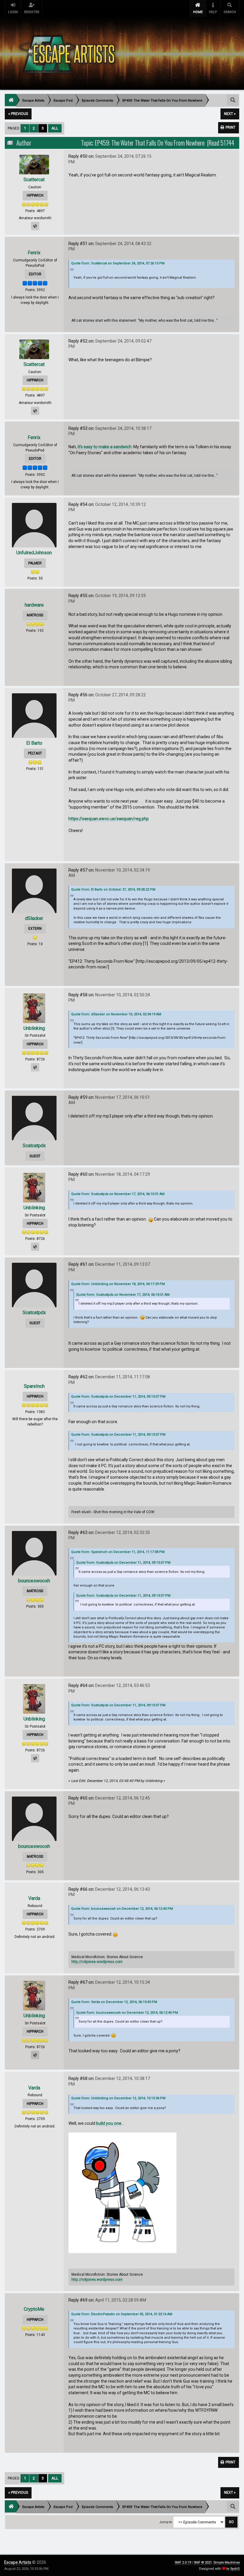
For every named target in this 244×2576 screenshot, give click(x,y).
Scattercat (34, 180)
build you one (109, 2123)
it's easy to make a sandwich (105, 447)
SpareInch (34, 1386)
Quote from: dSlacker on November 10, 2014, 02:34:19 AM (116, 1014)
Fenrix (34, 253)
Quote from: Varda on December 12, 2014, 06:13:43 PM (114, 2002)
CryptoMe (34, 2309)
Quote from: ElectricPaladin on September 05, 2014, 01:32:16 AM (122, 2314)
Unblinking (34, 1028)
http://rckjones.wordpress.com (97, 1962)
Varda (34, 1898)
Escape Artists (18, 2562)
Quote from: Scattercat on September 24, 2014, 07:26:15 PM (118, 263)
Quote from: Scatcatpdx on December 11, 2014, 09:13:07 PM (118, 1397)
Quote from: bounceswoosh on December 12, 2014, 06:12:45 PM (122, 1909)
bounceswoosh (34, 1581)
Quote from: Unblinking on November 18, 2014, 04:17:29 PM (118, 1284)
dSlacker (34, 918)
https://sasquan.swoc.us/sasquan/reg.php (109, 819)
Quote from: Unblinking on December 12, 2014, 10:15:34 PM (118, 2098)
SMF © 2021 (203, 2562)
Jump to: (166, 2522)
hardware (34, 605)
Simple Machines (227, 2562)
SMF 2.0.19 (183, 2562)
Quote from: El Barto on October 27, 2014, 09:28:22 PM (113, 890)
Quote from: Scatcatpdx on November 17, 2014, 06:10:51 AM (118, 1194)
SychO (235, 2569)
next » (230, 114)
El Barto (34, 743)
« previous (18, 114)
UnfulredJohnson (34, 553)
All (55, 128)
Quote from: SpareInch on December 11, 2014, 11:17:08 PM (118, 1552)
